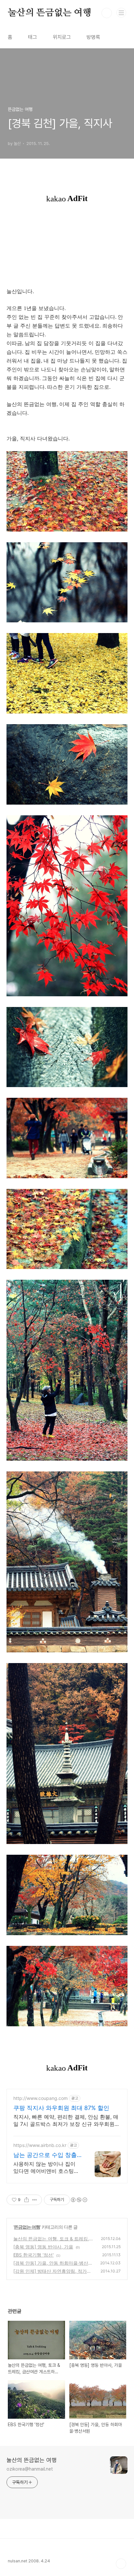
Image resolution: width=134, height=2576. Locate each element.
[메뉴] (121, 13)
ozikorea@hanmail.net (30, 2469)
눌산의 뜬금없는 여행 (50, 13)
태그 (33, 37)
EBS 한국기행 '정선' (33, 2255)
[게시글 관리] (35, 2200)
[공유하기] (27, 2200)
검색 (107, 13)
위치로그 (62, 37)
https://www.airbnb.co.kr (40, 2145)
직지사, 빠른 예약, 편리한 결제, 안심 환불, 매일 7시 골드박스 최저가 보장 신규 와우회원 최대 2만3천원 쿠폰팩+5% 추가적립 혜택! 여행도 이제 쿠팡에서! (66, 2121)
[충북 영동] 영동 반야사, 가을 (43, 2247)
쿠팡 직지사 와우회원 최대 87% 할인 (61, 2108)
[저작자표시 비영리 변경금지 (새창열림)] (79, 2200)
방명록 (93, 37)
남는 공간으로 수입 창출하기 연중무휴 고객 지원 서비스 (45, 2155)
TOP (121, 2564)
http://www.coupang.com (40, 2098)
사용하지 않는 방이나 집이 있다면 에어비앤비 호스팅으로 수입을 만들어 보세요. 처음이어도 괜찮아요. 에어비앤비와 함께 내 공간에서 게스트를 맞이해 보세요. (47, 2168)
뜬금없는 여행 (27, 2227)
